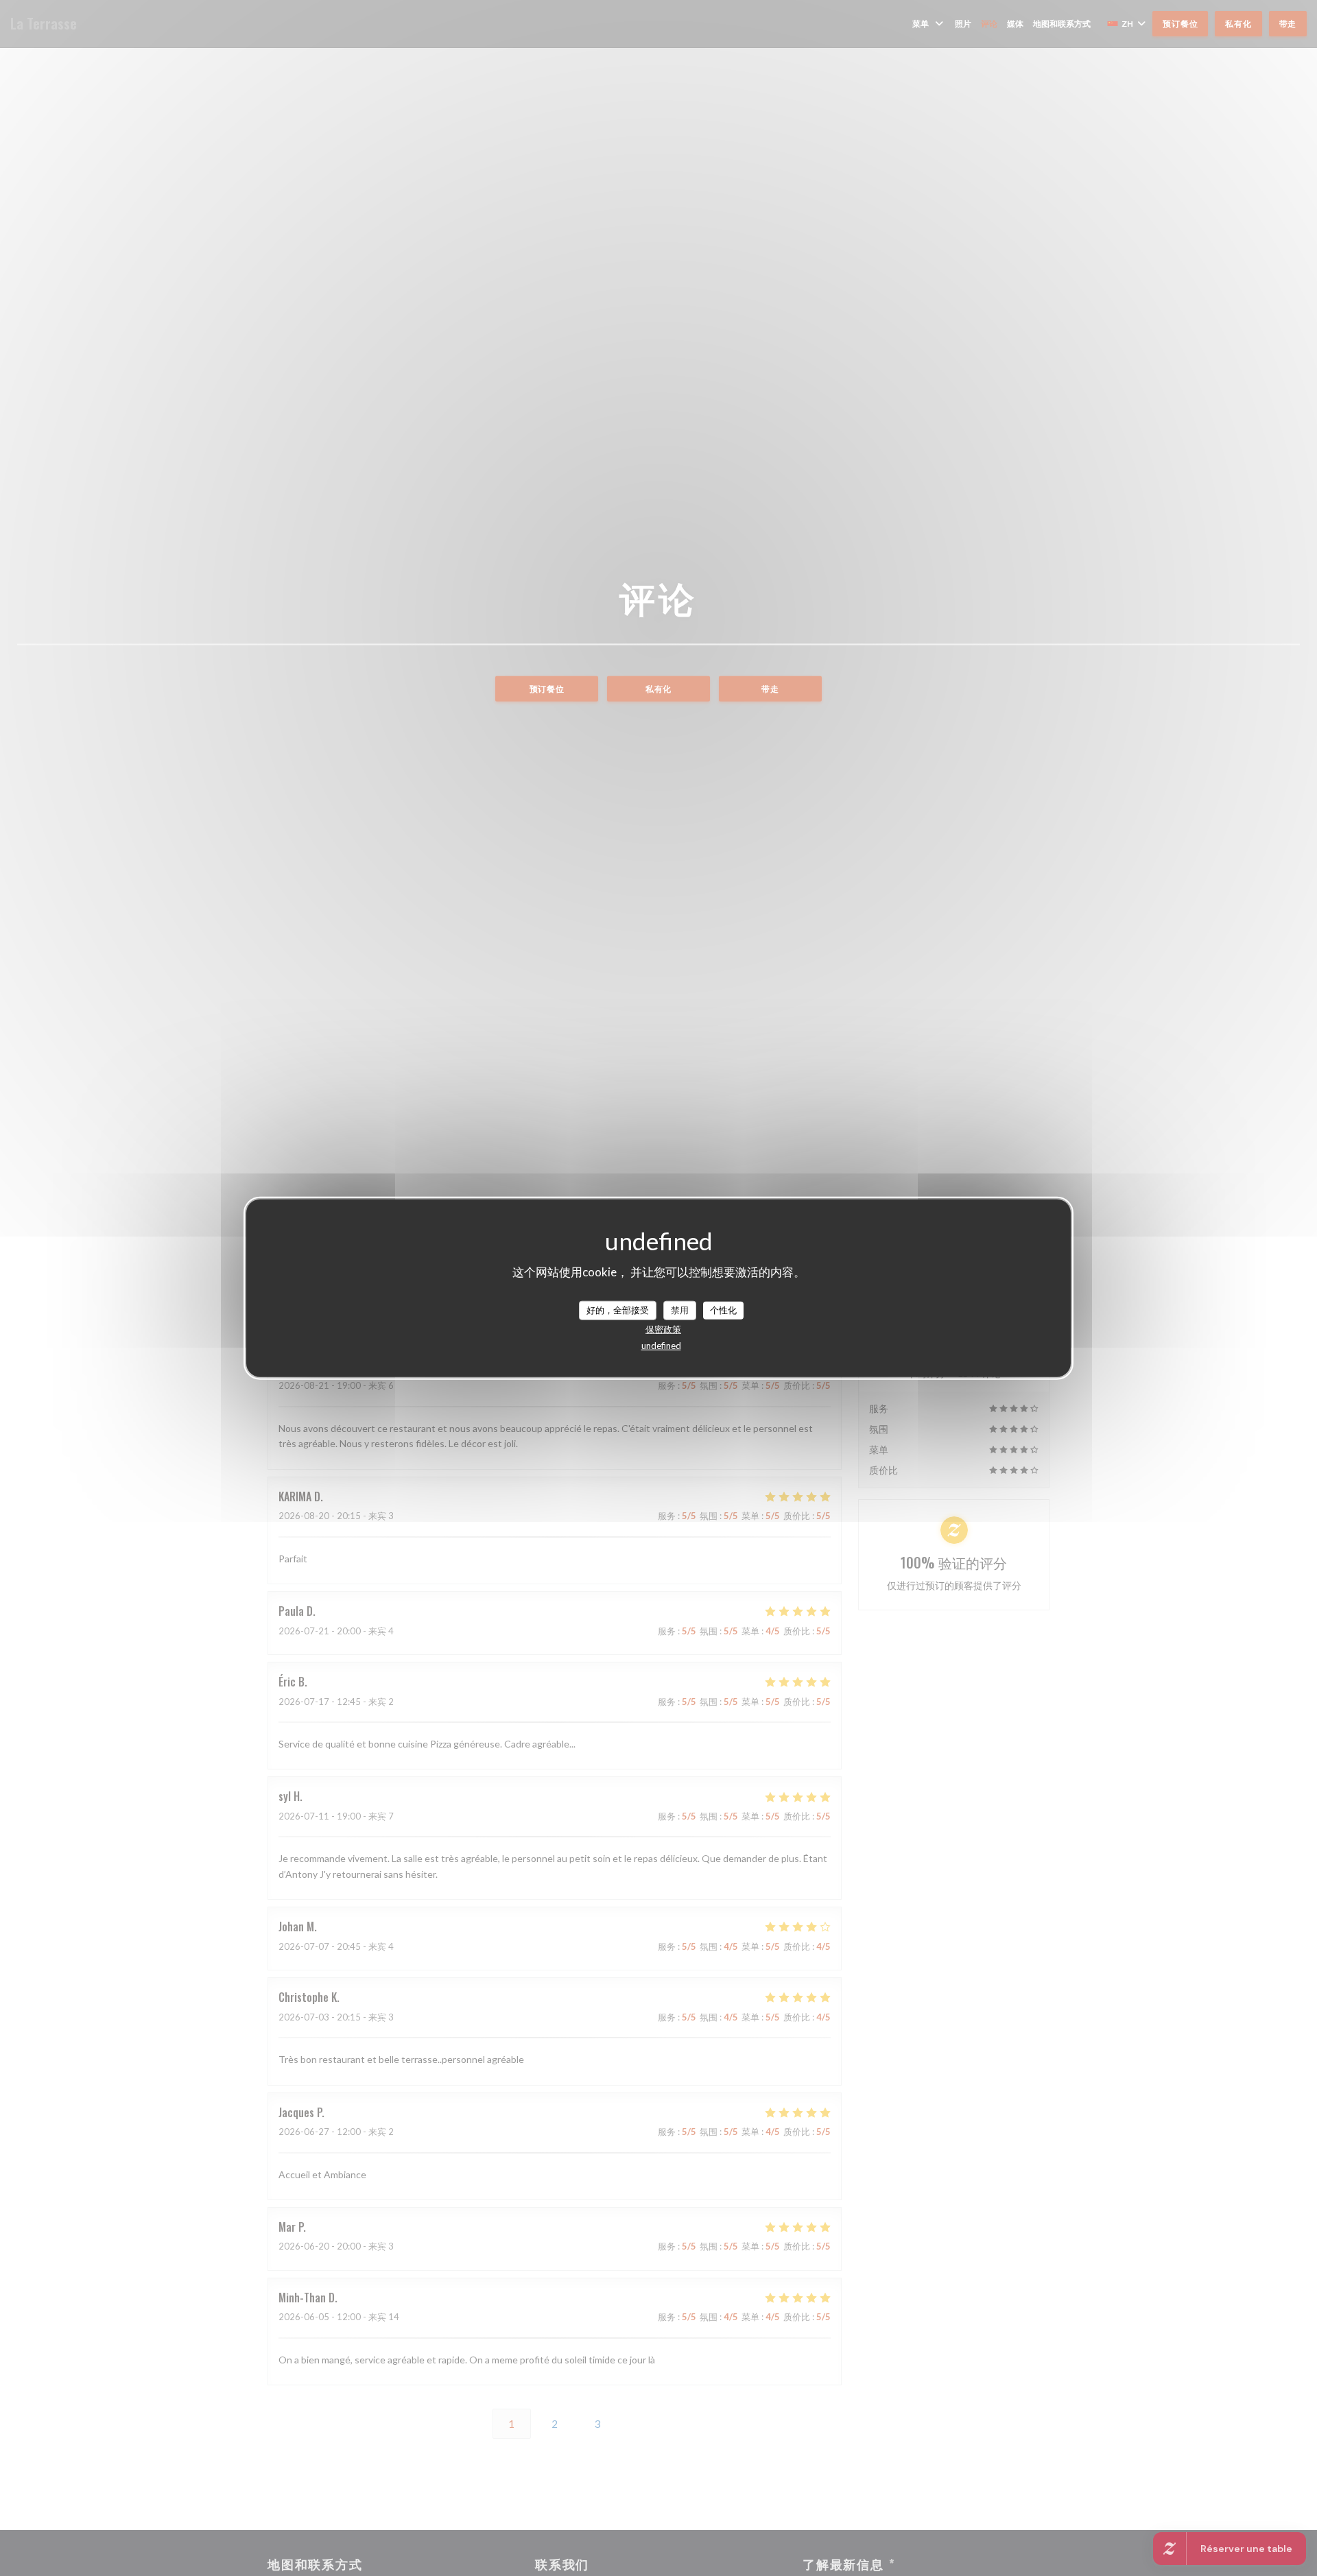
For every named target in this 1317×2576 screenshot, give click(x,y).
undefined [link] (661, 1345)
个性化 (723, 1310)
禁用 (680, 1310)
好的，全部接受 (618, 1310)
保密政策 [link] (663, 1328)
